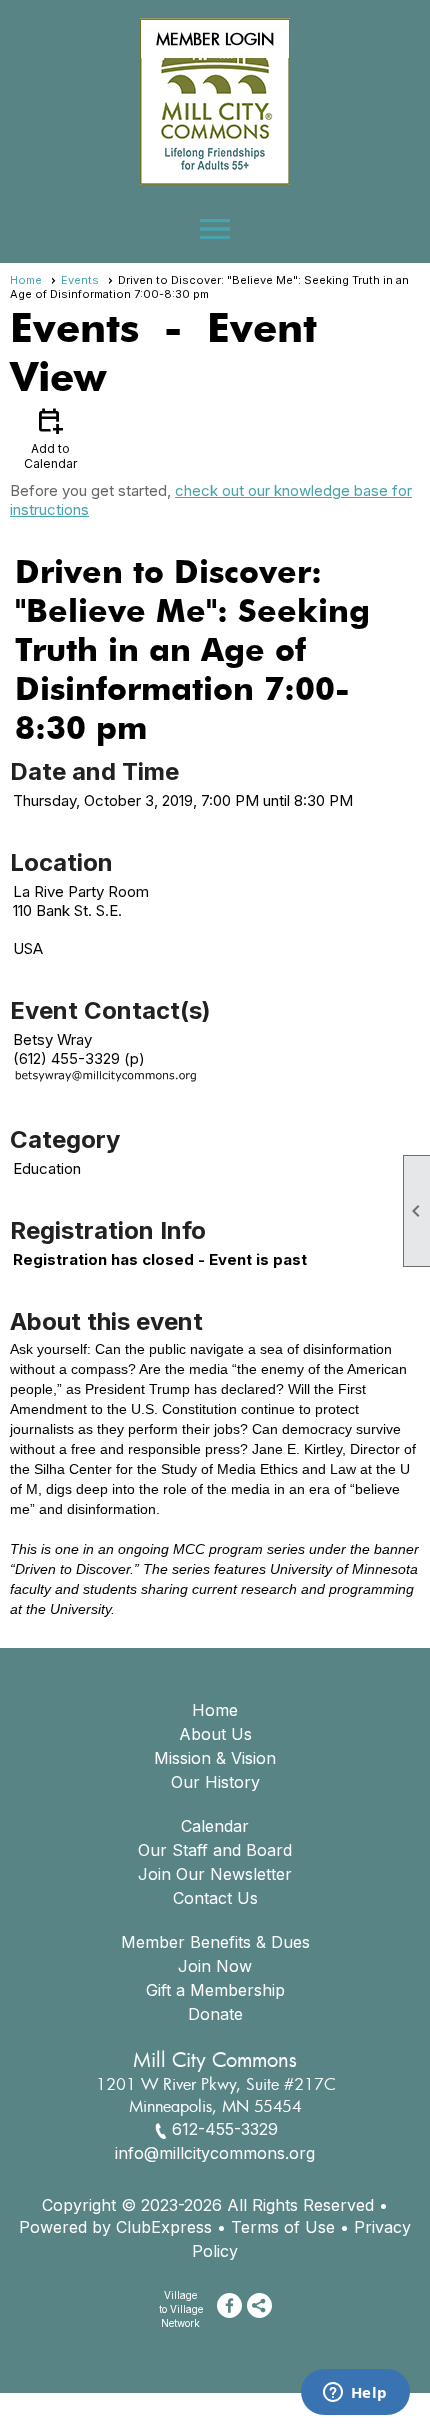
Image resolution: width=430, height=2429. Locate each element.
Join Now (215, 1966)
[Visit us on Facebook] (229, 2305)
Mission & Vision (215, 1758)
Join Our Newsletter (215, 1874)
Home (26, 280)
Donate (215, 2014)
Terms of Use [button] (283, 2227)
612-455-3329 (225, 2129)
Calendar (215, 1826)
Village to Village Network (181, 2309)
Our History (215, 1782)
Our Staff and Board (215, 1850)
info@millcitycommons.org (215, 2153)
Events (80, 280)
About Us (215, 1734)
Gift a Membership (215, 1990)
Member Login (215, 39)
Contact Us (215, 1898)
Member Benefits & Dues (215, 1942)
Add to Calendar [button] (50, 437)
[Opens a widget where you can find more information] (355, 2394)
